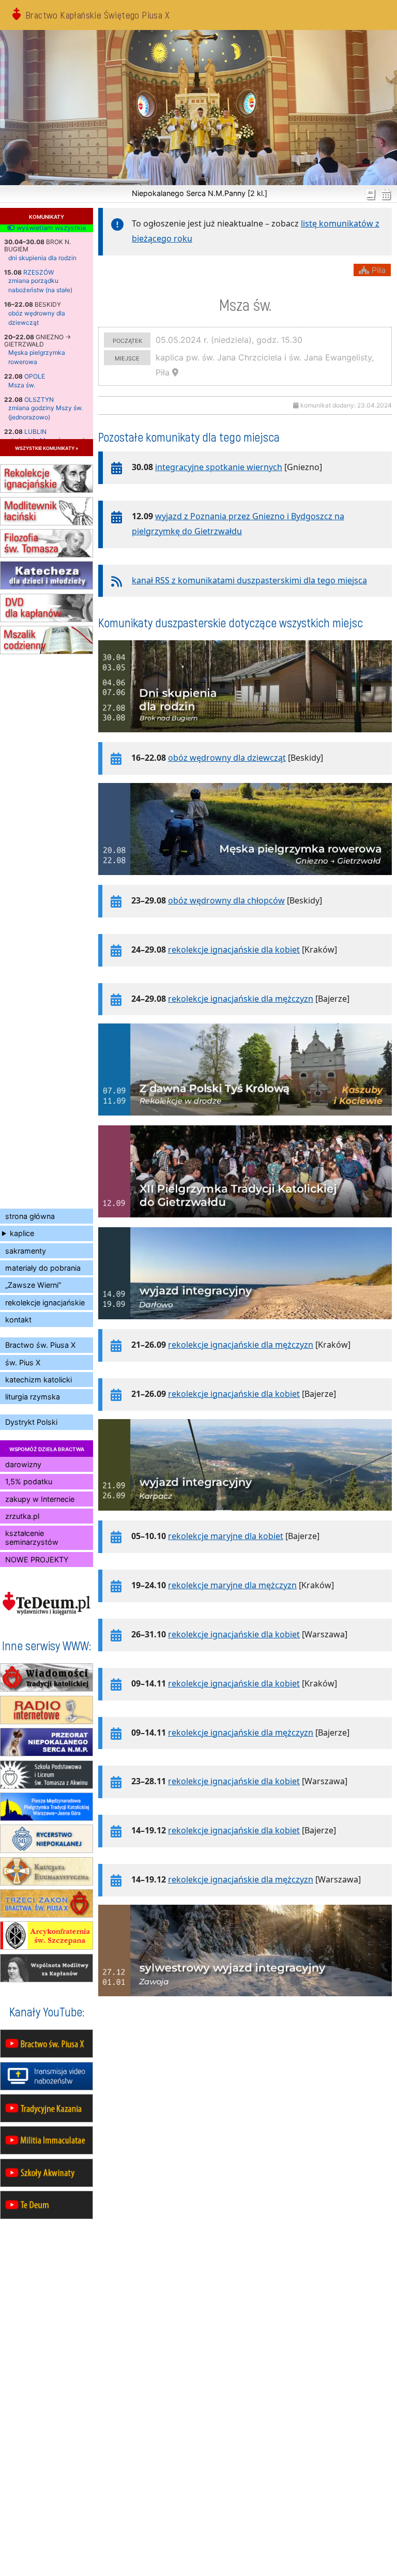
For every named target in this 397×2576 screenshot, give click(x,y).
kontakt (18, 1320)
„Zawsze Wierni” (33, 1285)
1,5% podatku (29, 1481)
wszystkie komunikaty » (47, 448)
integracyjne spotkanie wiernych (219, 467)
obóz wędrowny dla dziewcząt (227, 758)
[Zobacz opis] (245, 737)
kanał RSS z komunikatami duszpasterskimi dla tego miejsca (249, 580)
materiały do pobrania (43, 1268)
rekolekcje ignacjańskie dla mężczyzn (241, 999)
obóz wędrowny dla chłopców (226, 900)
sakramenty (26, 1251)
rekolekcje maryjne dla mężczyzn (232, 1585)
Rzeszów (39, 272)
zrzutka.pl (22, 1516)
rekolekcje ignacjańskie (45, 1302)
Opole (35, 376)
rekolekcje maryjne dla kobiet (226, 1536)
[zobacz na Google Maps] (175, 372)
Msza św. (22, 385)
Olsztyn (39, 400)
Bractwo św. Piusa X (40, 1345)
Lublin (35, 432)
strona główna (30, 1216)
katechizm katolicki (39, 1380)
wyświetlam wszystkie (50, 228)
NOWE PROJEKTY (37, 1560)
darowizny (23, 1464)
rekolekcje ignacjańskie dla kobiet (234, 950)
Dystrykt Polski (31, 1422)
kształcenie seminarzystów (32, 1538)
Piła (377, 270)
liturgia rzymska (33, 1397)
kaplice (22, 1233)
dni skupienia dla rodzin (42, 258)
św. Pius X (23, 1362)
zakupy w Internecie (40, 1499)
